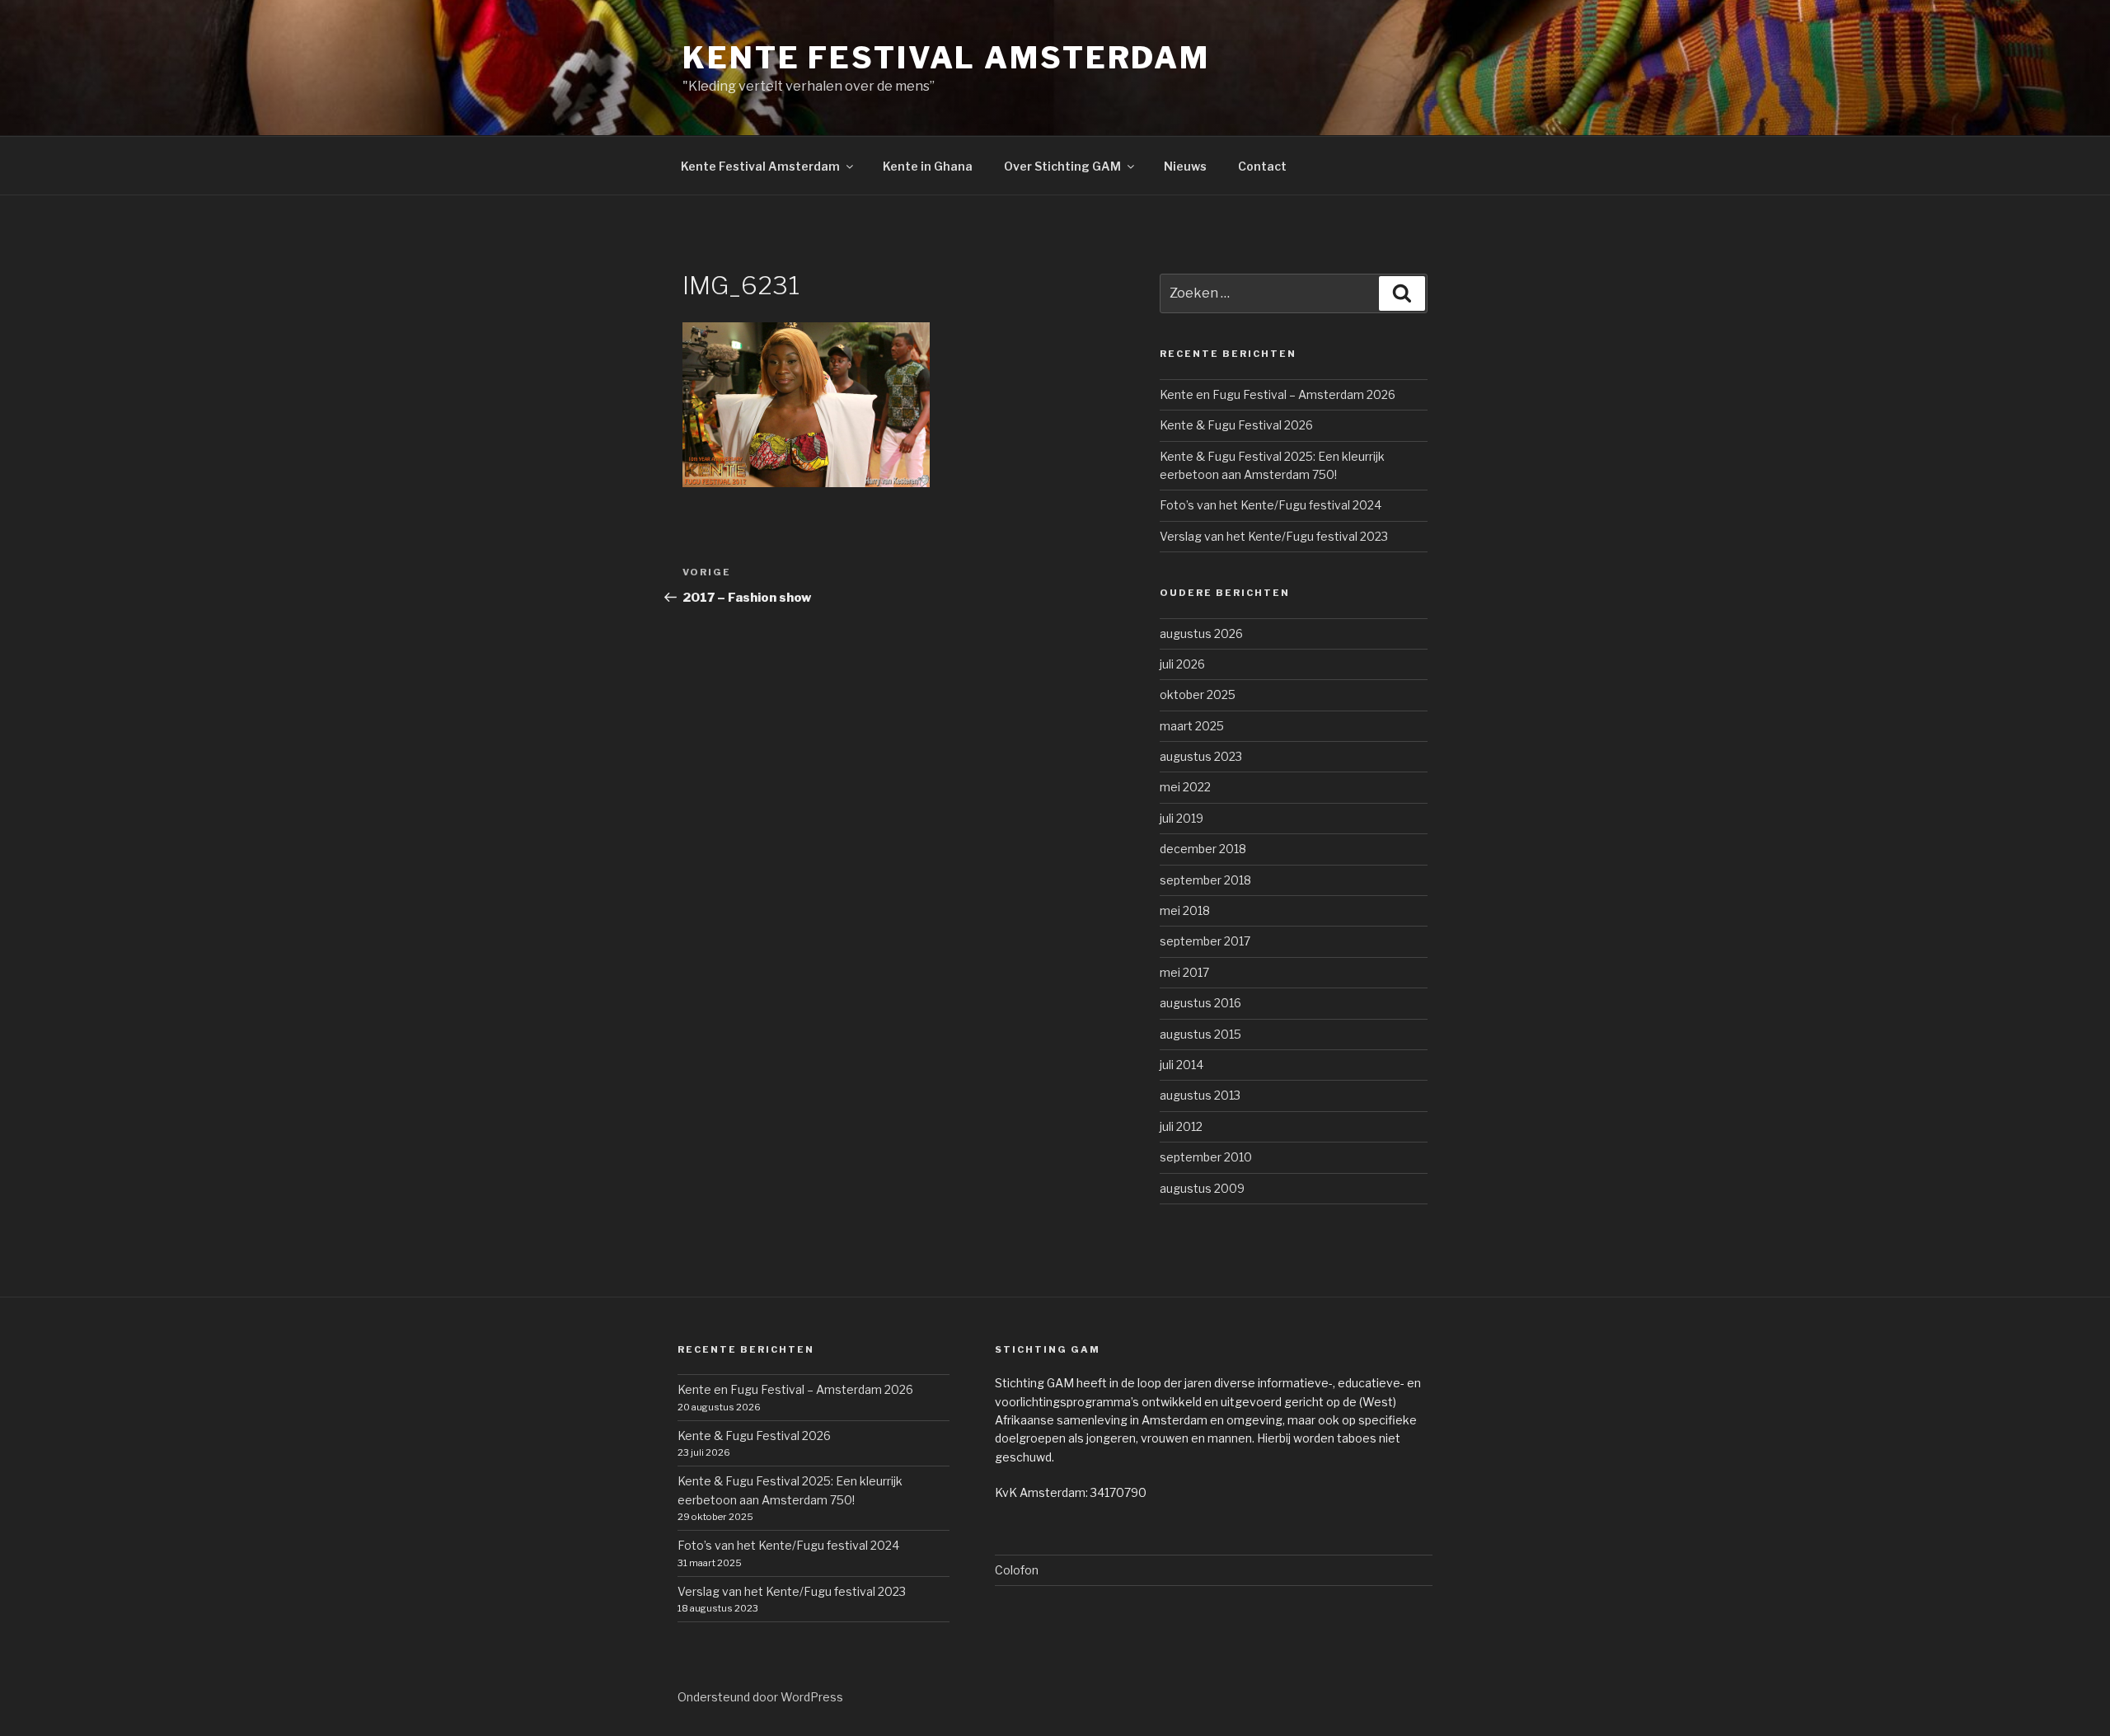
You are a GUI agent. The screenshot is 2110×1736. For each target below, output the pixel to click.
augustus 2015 (1200, 1034)
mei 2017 (1184, 972)
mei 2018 (1185, 910)
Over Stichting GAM (1062, 166)
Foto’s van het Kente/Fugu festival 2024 (1271, 505)
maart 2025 (1192, 726)
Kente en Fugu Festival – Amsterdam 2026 (1278, 394)
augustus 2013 (1200, 1095)
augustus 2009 (1202, 1188)
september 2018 (1205, 880)
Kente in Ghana (928, 166)
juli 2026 (1182, 664)
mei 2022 (1185, 787)
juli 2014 (1182, 1065)
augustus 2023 (1201, 756)
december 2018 (1203, 849)
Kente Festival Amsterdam (946, 58)
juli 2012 (1181, 1126)
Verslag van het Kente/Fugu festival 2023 (1274, 536)
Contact (1262, 166)
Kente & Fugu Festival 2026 (1236, 425)
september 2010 (1206, 1157)
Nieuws (1185, 166)
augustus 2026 (1201, 633)
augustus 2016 (1200, 1003)
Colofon (1017, 1570)
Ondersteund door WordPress (760, 1697)
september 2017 (1205, 941)
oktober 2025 (1198, 694)
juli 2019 (1182, 818)
